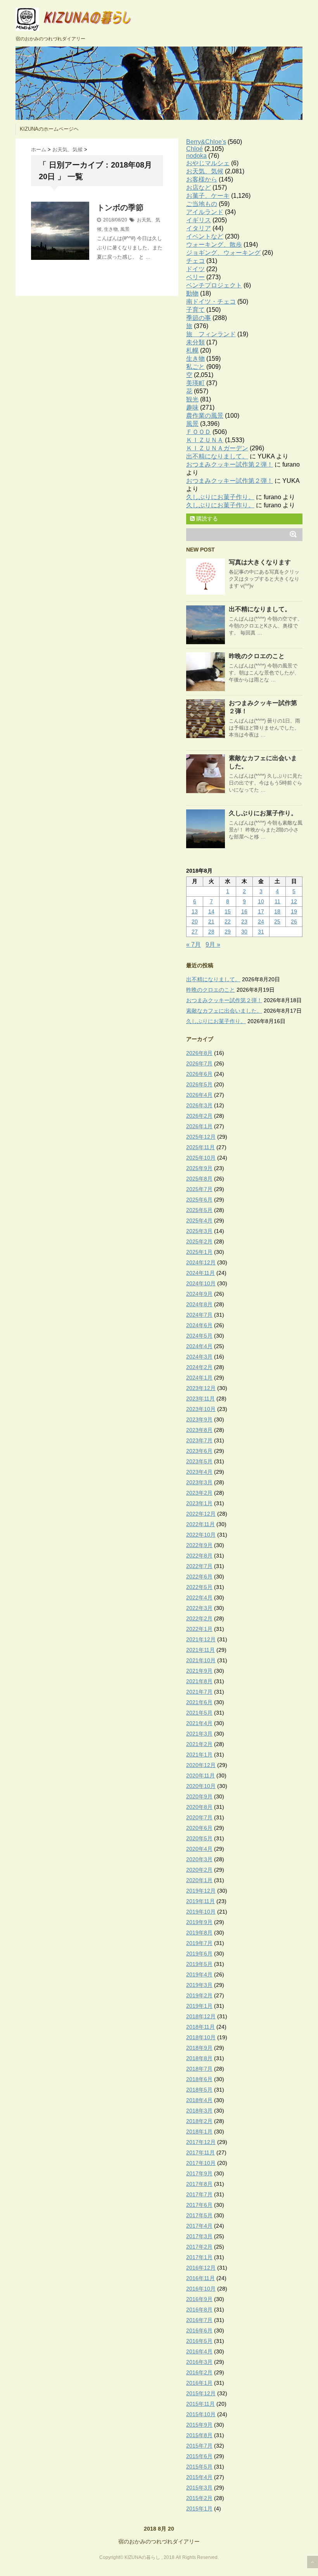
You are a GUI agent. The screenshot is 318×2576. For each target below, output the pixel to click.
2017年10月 (201, 2163)
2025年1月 (199, 1252)
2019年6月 (199, 1954)
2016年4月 (199, 2351)
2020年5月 (199, 1838)
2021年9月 (199, 1671)
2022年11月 (200, 1524)
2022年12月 (201, 1514)
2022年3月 (199, 1608)
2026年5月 (199, 1084)
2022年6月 (199, 1577)
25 (277, 921)
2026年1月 (199, 1126)
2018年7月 (199, 2069)
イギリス (199, 220)
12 (294, 901)
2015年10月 (201, 2414)
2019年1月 (199, 2006)
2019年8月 (199, 1933)
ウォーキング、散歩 (214, 245)
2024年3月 (199, 1357)
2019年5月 (199, 1964)
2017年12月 (201, 2142)
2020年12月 (201, 1765)
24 (261, 921)
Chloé (194, 149)
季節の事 (199, 318)
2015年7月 (199, 2446)
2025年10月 (201, 1158)
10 (261, 901)
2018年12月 (201, 2016)
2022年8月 (199, 1556)
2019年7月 (199, 1943)
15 (228, 911)
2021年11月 (200, 1650)
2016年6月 (199, 2331)
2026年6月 (199, 1074)
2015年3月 (199, 2488)
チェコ (195, 261)
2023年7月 (199, 1440)
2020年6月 (199, 1828)
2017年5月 (199, 2215)
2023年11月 (200, 1399)
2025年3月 (199, 1231)
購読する (206, 519)
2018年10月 (201, 2037)
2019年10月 (201, 1912)
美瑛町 (195, 383)
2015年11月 (200, 2404)
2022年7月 (199, 1566)
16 (244, 911)
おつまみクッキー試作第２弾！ (230, 464)
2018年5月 (199, 2090)
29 (228, 932)
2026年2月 (199, 1116)
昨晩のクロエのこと (257, 656)
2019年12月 (201, 1891)
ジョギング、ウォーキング (223, 253)
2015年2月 (199, 2498)
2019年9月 (199, 1922)
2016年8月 (199, 2310)
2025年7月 (199, 1189)
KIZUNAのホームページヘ (49, 129)
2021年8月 (199, 1681)
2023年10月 (201, 1409)
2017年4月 (199, 2226)
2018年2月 (199, 2121)
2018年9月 (199, 2048)
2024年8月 (199, 1304)
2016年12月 (201, 2268)
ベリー (195, 277)
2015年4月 (199, 2477)
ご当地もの (202, 204)
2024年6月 (199, 1325)
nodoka (196, 156)
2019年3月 (199, 1985)
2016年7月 (199, 2320)
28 (211, 932)
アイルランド (205, 212)
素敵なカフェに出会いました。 (224, 1011)
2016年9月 (199, 2299)
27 (195, 932)
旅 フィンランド (211, 334)
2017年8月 (199, 2184)
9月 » (213, 945)
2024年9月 (199, 1294)
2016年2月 (199, 2372)
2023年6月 (199, 1451)
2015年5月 (199, 2467)
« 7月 (194, 945)
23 (244, 921)
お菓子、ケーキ (208, 196)
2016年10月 (201, 2289)
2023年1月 (199, 1503)
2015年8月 (199, 2435)
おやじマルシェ (208, 163)
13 (195, 911)
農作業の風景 (205, 416)
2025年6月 (199, 1200)
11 (277, 901)
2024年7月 (199, 1315)
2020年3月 (199, 1859)
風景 (125, 229)
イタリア (199, 228)
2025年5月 (199, 1210)
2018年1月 (199, 2132)
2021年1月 (199, 1755)
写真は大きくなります (260, 562)
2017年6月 (199, 2205)
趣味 (192, 407)
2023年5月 (199, 1461)
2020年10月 (201, 1786)
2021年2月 (199, 1744)
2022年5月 (199, 1587)
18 (277, 911)
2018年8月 (199, 2058)
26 (294, 921)
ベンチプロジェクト (214, 285)
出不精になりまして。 (217, 456)
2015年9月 (199, 2425)
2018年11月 (200, 2027)
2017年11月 (200, 2152)
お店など (199, 188)
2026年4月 (199, 1095)
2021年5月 (199, 1713)
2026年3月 (199, 1105)
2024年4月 (199, 1346)
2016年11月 (200, 2278)
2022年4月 (199, 1597)
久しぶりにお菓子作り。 (220, 497)
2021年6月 (199, 1702)
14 (211, 911)
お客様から (202, 179)
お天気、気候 (205, 171)
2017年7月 (199, 2194)
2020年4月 (199, 1849)
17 (261, 911)
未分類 (195, 342)
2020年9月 (199, 1796)
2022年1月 (199, 1629)
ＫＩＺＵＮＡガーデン (217, 448)
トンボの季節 (120, 207)
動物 (192, 293)
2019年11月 (200, 1901)
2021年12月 (201, 1639)
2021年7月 (199, 1692)
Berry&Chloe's (206, 142)
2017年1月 (199, 2257)
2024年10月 (201, 1283)
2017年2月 (199, 2247)
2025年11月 (200, 1147)
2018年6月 (199, 2079)
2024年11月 (200, 1273)
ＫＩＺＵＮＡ (205, 440)
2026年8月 (199, 1053)
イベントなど (205, 236)
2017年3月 (199, 2236)
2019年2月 (199, 1995)
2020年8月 (199, 1807)
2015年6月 (199, 2456)
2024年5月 (199, 1336)
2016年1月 (199, 2383)
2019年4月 (199, 1974)
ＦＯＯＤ (199, 432)
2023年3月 (199, 1482)
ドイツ (195, 269)
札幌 (192, 350)
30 (244, 932)
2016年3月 (199, 2362)
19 (294, 911)
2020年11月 (200, 1776)
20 (195, 921)
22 (228, 921)
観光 (192, 399)
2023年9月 (199, 1419)
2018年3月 (199, 2111)
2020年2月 (199, 1870)
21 (211, 921)
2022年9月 (199, 1545)
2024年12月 (201, 1262)
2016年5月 (199, 2341)
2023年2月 (199, 1493)
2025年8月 (199, 1179)
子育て (195, 310)
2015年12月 (201, 2393)
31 (261, 932)
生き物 (111, 229)
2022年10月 (201, 1535)
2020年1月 (199, 1880)
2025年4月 (199, 1221)
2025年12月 (201, 1137)
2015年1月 (199, 2509)
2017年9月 (199, 2173)
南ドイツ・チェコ (211, 302)
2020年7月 (199, 1817)
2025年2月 (199, 1241)
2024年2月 (199, 1367)
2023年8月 (199, 1430)
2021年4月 (199, 1723)
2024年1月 (199, 1378)
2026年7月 (199, 1063)
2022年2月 (199, 1618)
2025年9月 (199, 1168)
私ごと (195, 367)
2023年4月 (199, 1472)
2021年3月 (199, 1734)
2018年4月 (199, 2100)
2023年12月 (201, 1388)
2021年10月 (201, 1660)
